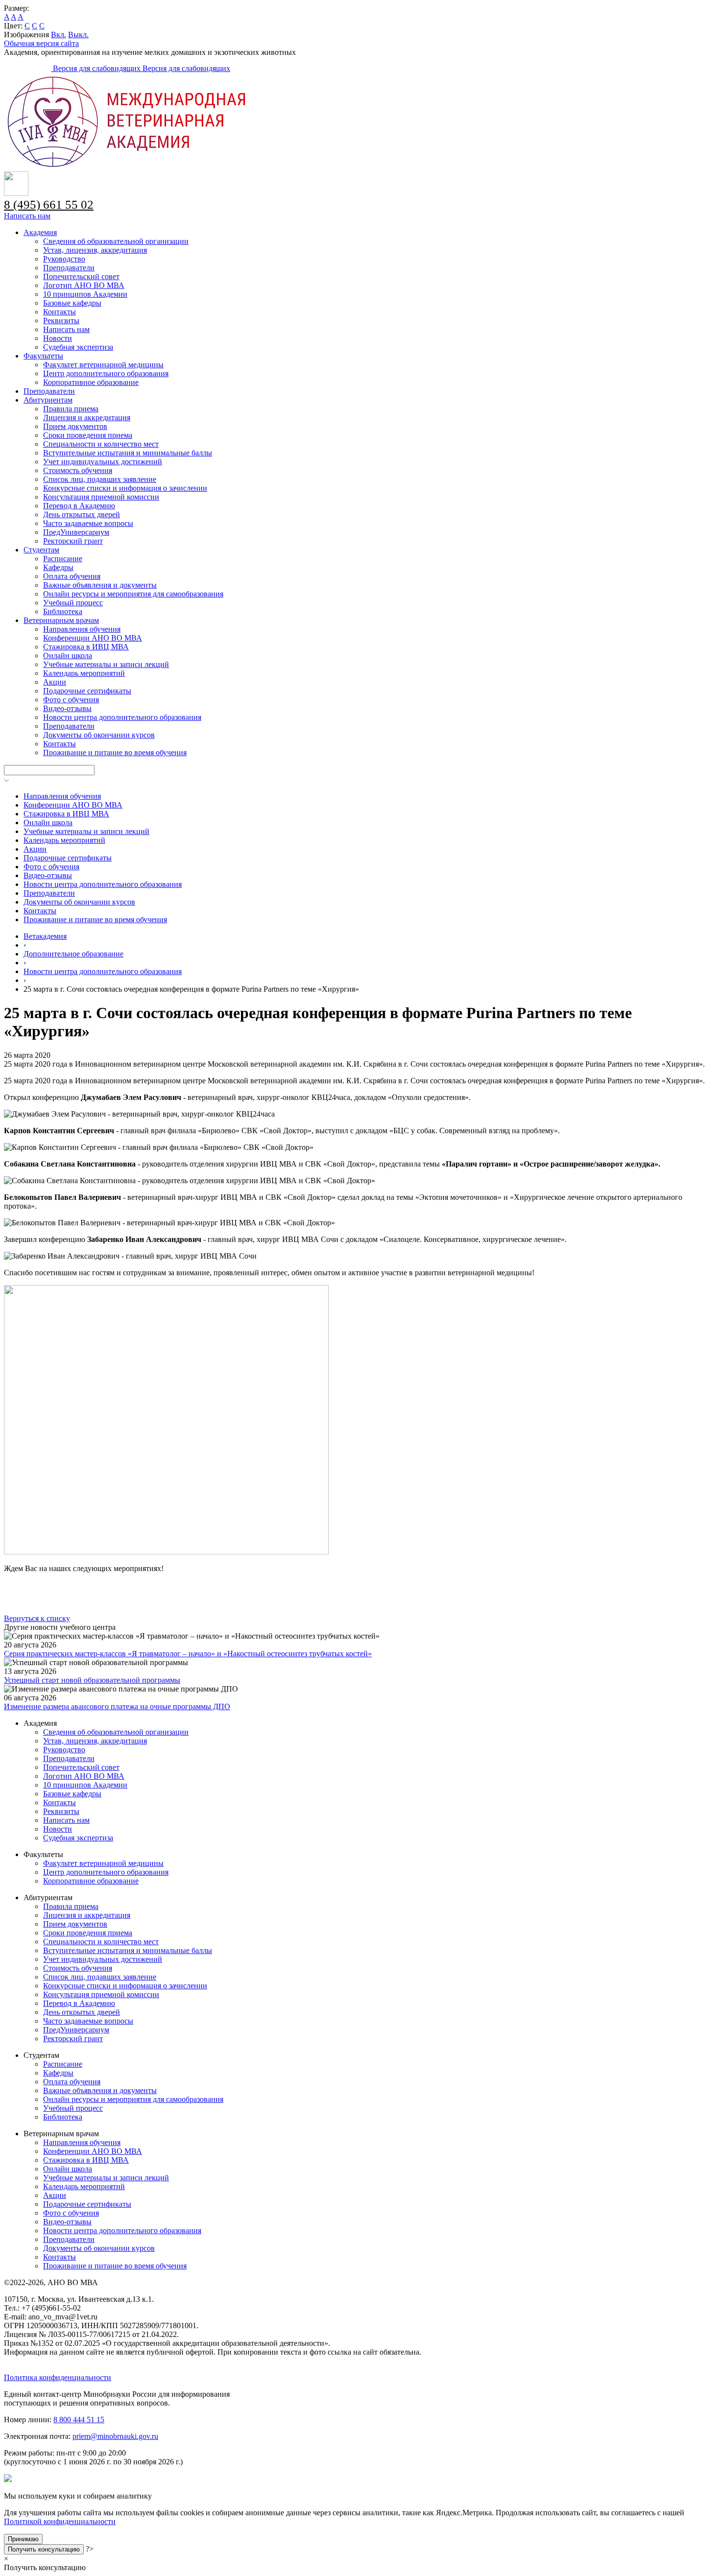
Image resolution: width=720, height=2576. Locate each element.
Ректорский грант (73, 541)
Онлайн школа (68, 656)
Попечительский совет (81, 276)
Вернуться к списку (37, 1618)
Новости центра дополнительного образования (122, 717)
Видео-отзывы (67, 708)
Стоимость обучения (78, 470)
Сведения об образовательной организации (116, 241)
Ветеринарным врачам (61, 620)
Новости (58, 338)
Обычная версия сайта (41, 43)
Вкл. (59, 35)
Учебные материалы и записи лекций (106, 664)
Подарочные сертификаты (87, 691)
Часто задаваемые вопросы (88, 523)
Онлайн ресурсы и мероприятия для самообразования (133, 594)
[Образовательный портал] (28, 68)
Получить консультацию (44, 2549)
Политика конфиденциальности (58, 2377)
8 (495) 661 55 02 (49, 204)
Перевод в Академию (79, 506)
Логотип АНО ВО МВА (84, 285)
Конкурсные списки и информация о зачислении (125, 488)
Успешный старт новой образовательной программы (92, 1680)
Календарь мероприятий (84, 673)
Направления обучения (82, 629)
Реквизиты (61, 321)
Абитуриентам (48, 400)
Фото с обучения (71, 700)
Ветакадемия (45, 936)
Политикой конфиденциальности (60, 2521)
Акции (55, 682)
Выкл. (78, 35)
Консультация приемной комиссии (101, 497)
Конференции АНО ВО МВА (93, 638)
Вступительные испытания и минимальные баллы (128, 453)
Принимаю (23, 2539)
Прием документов (75, 426)
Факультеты (43, 356)
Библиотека (63, 611)
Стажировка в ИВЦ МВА (86, 647)
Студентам (41, 550)
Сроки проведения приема (88, 435)
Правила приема (71, 409)
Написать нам (27, 216)
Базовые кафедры (72, 303)
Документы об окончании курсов (99, 735)
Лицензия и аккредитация (87, 417)
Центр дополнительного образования (106, 373)
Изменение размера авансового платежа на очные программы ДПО (117, 1706)
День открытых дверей (82, 514)
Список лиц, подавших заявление (100, 479)
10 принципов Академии (85, 294)
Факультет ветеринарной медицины (103, 365)
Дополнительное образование (73, 954)
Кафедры (58, 567)
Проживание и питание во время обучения (115, 752)
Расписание (63, 559)
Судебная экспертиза (78, 347)
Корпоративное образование (91, 382)
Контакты (60, 312)
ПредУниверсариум (76, 532)
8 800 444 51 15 (79, 2420)
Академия (40, 232)
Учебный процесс (73, 603)
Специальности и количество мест (101, 444)
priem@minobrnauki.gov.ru (115, 2436)
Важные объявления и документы (100, 585)
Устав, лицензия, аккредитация (95, 250)
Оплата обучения (72, 576)
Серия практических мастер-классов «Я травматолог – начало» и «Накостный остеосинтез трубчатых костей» (188, 1654)
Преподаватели (69, 268)
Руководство (64, 259)
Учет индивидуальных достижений (103, 462)
